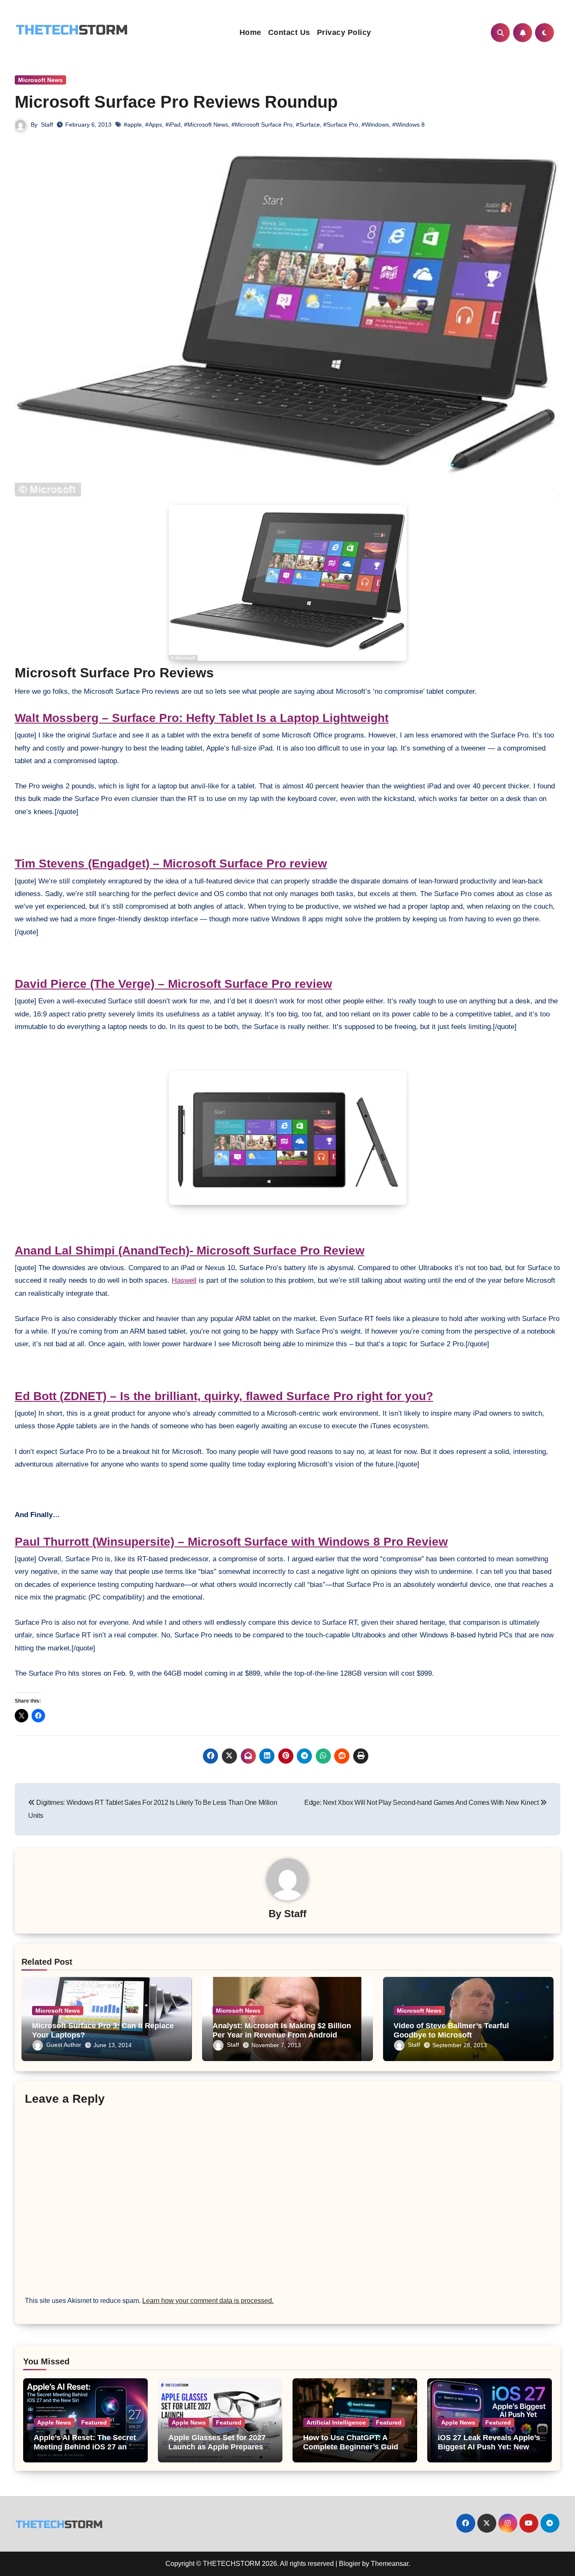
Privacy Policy (344, 32)
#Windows (375, 125)
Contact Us (289, 32)
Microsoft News (40, 80)
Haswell (184, 1280)
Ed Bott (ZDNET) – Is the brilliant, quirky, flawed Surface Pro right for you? (224, 1396)
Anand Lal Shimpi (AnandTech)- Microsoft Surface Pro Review (190, 1251)
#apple (133, 125)
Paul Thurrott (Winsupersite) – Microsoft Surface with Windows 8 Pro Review (231, 1542)
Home (250, 32)
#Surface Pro (341, 125)
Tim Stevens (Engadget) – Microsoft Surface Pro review (171, 864)
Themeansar (390, 2564)
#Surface (308, 125)
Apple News (54, 2422)
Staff (47, 125)
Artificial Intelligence (336, 2422)
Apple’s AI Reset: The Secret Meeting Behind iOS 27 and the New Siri (85, 2447)
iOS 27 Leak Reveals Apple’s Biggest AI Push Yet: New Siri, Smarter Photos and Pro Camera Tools (489, 2451)
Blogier (350, 2564)
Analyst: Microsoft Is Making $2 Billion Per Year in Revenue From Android (282, 2030)
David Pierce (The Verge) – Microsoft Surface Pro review (173, 984)
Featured (94, 2422)
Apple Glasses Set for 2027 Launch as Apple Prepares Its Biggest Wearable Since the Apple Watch (217, 2451)
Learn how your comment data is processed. (208, 2301)
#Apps (154, 125)
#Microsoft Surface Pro (262, 125)
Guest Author (64, 2045)
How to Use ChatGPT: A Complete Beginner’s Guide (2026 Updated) (353, 2447)
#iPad (173, 125)
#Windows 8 (409, 125)
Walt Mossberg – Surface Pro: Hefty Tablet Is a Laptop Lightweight (202, 718)
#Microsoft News (206, 125)
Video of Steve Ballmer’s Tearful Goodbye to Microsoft (451, 2030)
